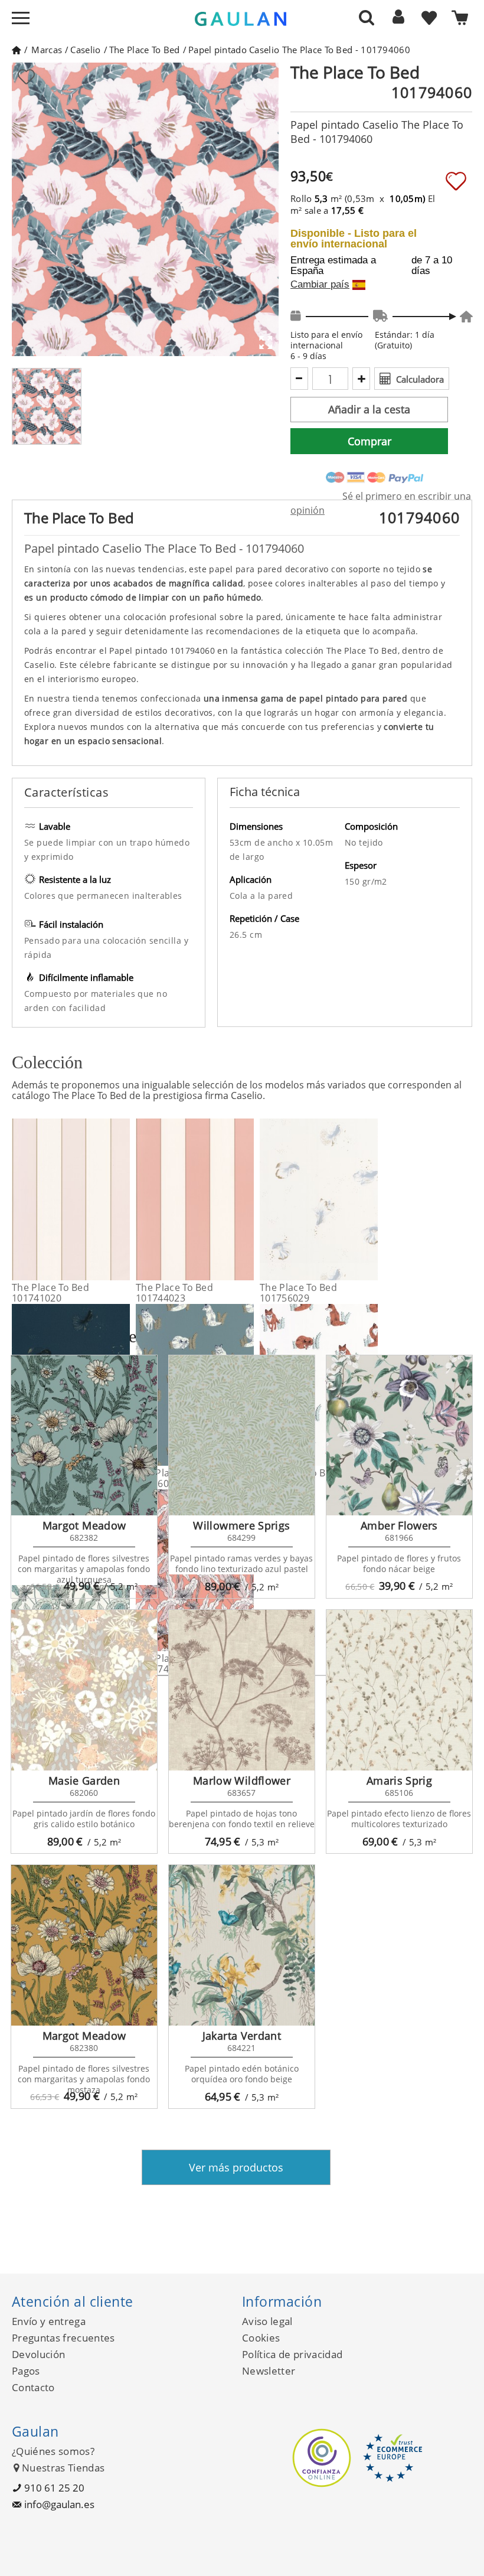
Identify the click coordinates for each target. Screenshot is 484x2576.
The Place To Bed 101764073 (298, 1478)
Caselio (85, 50)
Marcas (47, 50)
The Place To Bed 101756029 (298, 1293)
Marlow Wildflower (242, 1781)
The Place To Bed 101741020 (50, 1293)
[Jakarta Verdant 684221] (242, 1945)
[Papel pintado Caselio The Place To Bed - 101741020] (122, 1199)
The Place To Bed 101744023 (174, 1293)
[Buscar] (367, 17)
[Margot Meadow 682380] (84, 1945)
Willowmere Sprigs (241, 1525)
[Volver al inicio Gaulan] (16, 50)
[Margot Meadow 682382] (84, 1436)
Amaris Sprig (399, 1781)
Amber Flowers (399, 1525)
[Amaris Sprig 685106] (399, 1690)
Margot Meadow (84, 1525)
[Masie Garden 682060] (84, 1690)
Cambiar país (320, 285)
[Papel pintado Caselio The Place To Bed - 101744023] (246, 1199)
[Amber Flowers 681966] (399, 1436)
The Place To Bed (145, 50)
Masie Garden (84, 1781)
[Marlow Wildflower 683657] (242, 1690)
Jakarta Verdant (242, 2036)
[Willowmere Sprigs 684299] (242, 1436)
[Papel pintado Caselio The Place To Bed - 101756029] (370, 1199)
